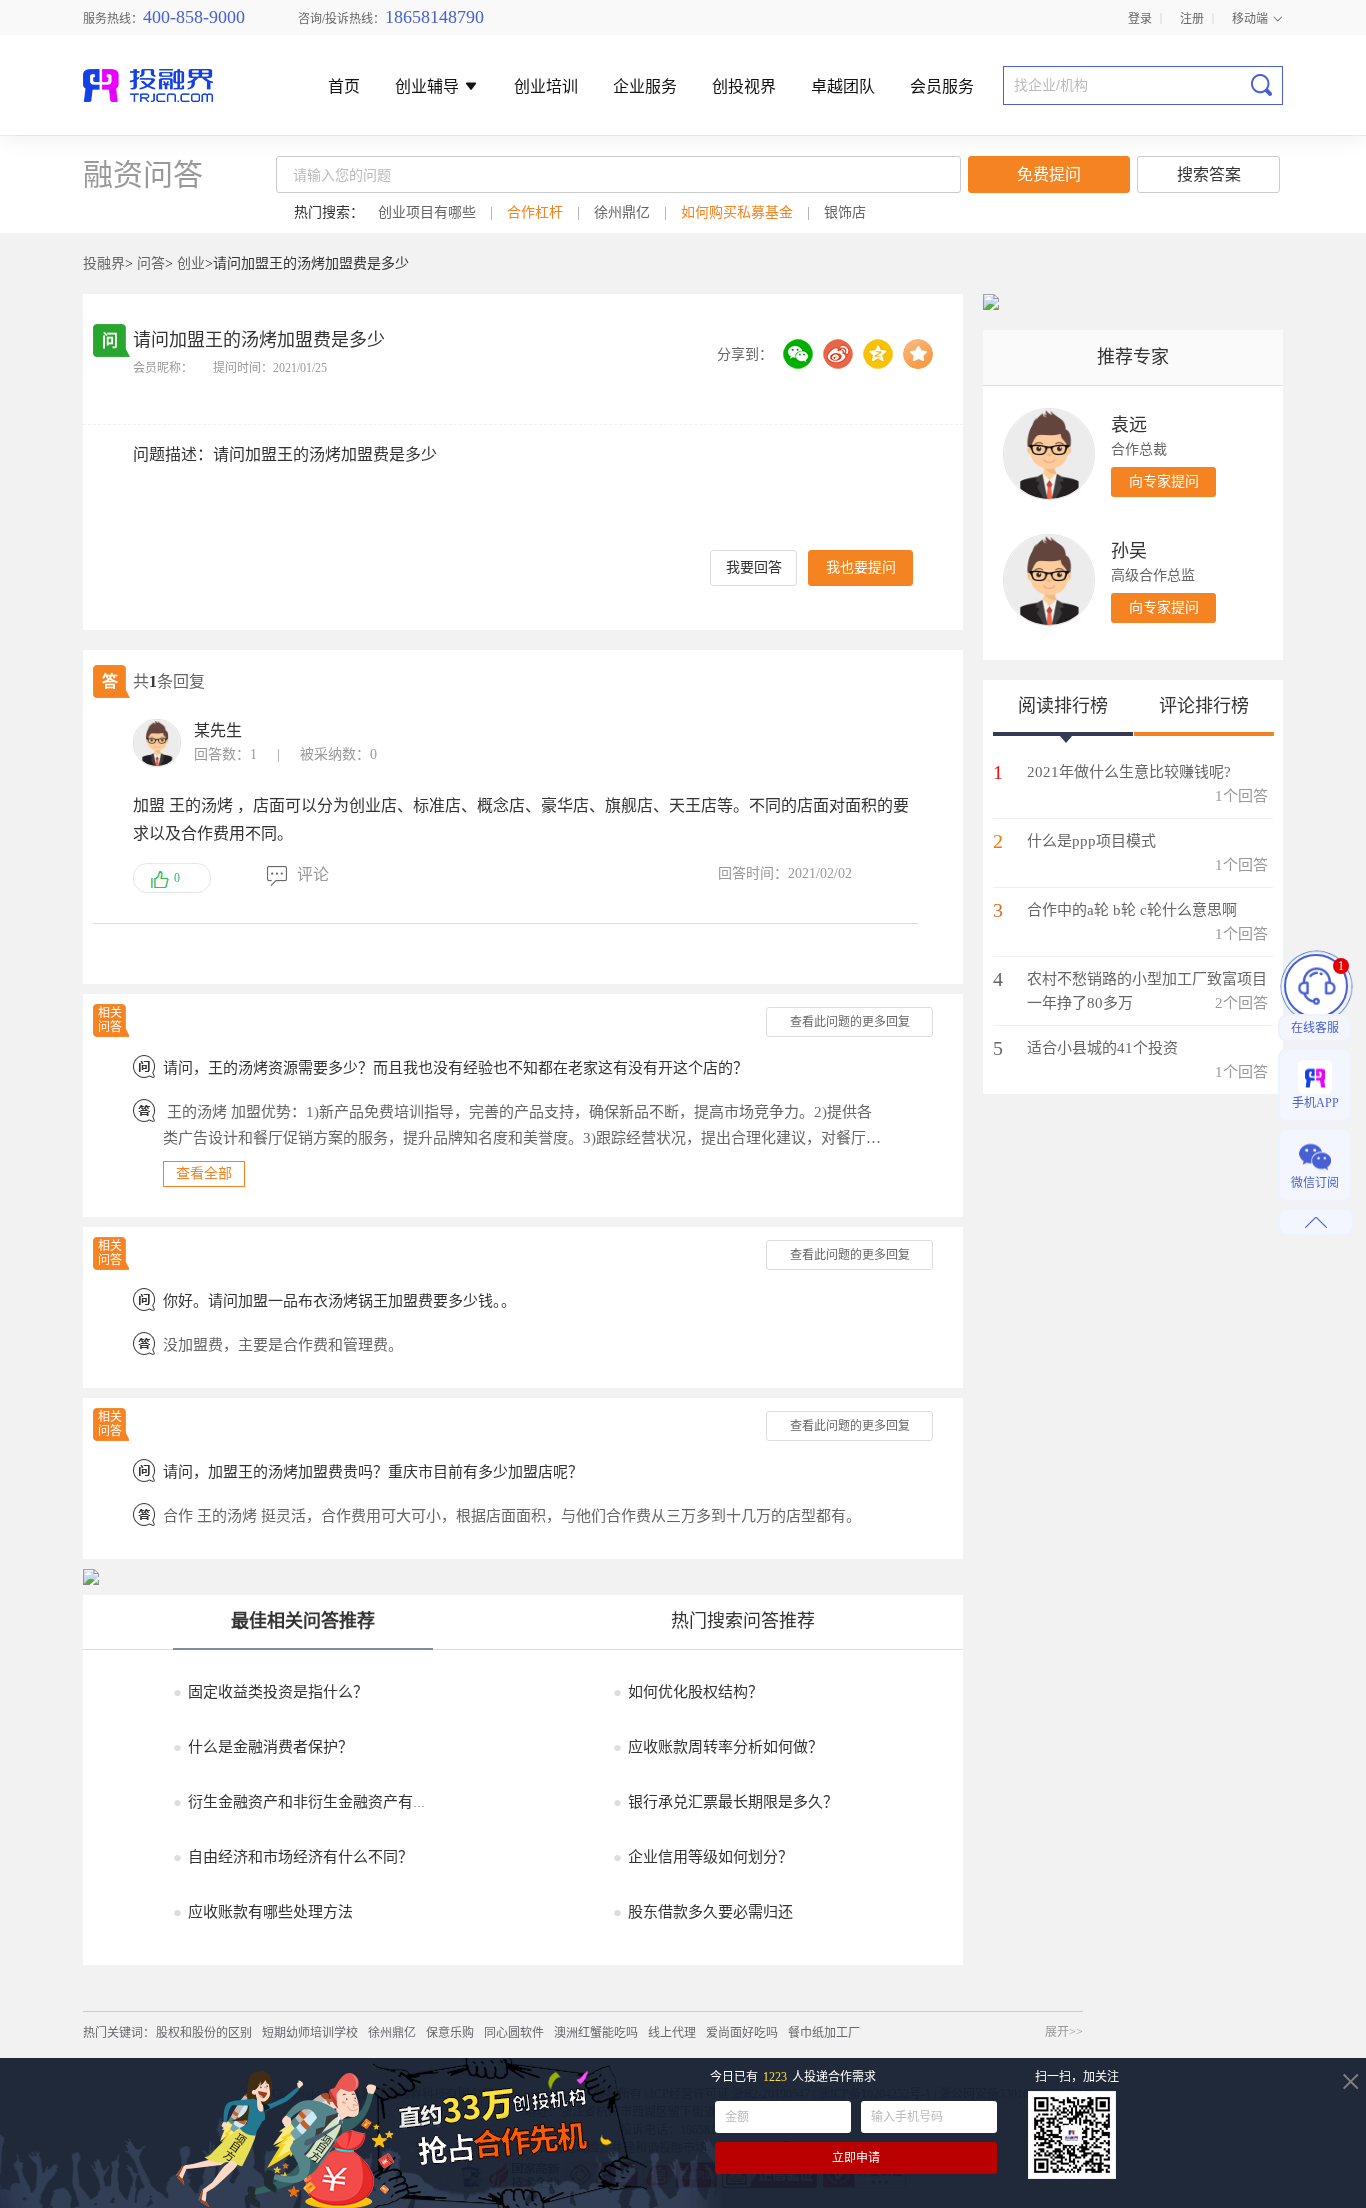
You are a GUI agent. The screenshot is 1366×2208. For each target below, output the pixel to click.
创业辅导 (429, 87)
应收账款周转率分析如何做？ (718, 1747)
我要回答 (754, 567)
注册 (1192, 17)
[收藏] (918, 354)
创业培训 (546, 87)
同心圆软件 (514, 2033)
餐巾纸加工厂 (824, 2033)
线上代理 (672, 2033)
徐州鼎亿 (622, 212)
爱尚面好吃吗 (742, 2033)
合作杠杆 (535, 212)
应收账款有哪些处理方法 (263, 1912)
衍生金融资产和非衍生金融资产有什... (306, 1802)
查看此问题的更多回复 (850, 1022)
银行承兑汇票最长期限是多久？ (725, 1802)
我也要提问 (861, 567)
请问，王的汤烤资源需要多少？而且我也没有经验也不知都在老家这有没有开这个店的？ (455, 1068)
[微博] (838, 354)
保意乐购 (450, 2033)
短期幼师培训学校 (310, 2033)
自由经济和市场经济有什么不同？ (293, 1857)
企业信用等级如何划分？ (703, 1857)
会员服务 (942, 87)
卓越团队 (843, 87)
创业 (191, 263)
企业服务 (645, 87)
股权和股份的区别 (204, 2033)
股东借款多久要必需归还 (703, 1912)
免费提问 (1049, 174)
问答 (151, 263)
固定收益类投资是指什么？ (270, 1692)
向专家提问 (1164, 481)
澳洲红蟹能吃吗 (596, 2033)
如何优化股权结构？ (688, 1692)
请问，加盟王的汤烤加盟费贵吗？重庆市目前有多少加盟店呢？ (373, 1472)
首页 (344, 87)
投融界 (104, 263)
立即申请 (856, 2158)
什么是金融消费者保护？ (263, 1747)
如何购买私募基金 (737, 212)
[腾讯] (878, 354)
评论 (313, 874)
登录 (1140, 17)
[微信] (798, 354)
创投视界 (744, 87)
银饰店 (845, 212)
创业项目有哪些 (427, 212)
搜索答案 (1209, 174)
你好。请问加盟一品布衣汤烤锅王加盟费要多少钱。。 (339, 1301)
